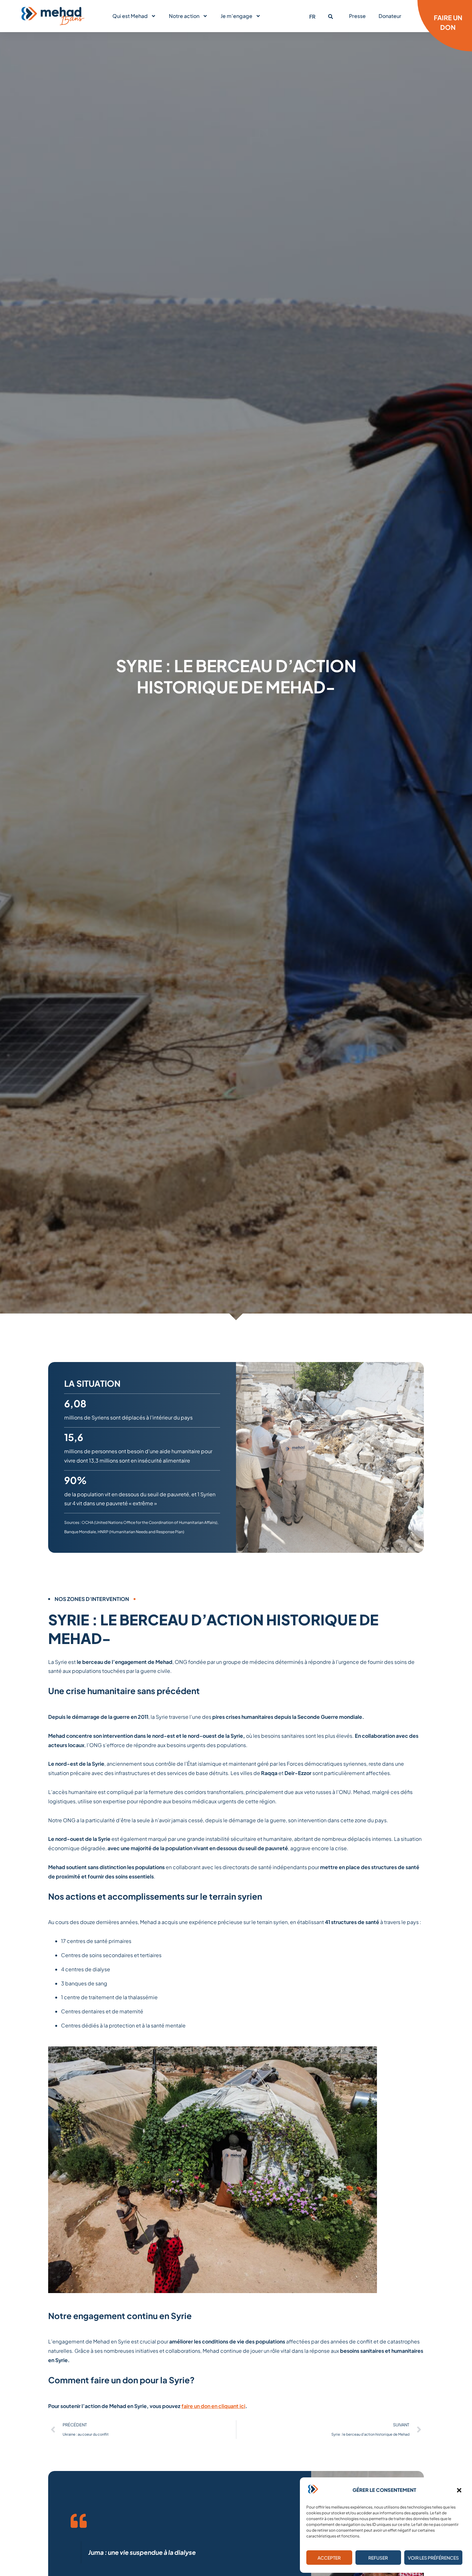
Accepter (329, 2558)
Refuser (378, 2558)
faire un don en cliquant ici (213, 2406)
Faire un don (448, 22)
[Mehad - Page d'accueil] (53, 16)
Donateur (390, 16)
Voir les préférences (433, 2558)
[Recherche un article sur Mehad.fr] (331, 17)
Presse (357, 16)
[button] (459, 2490)
